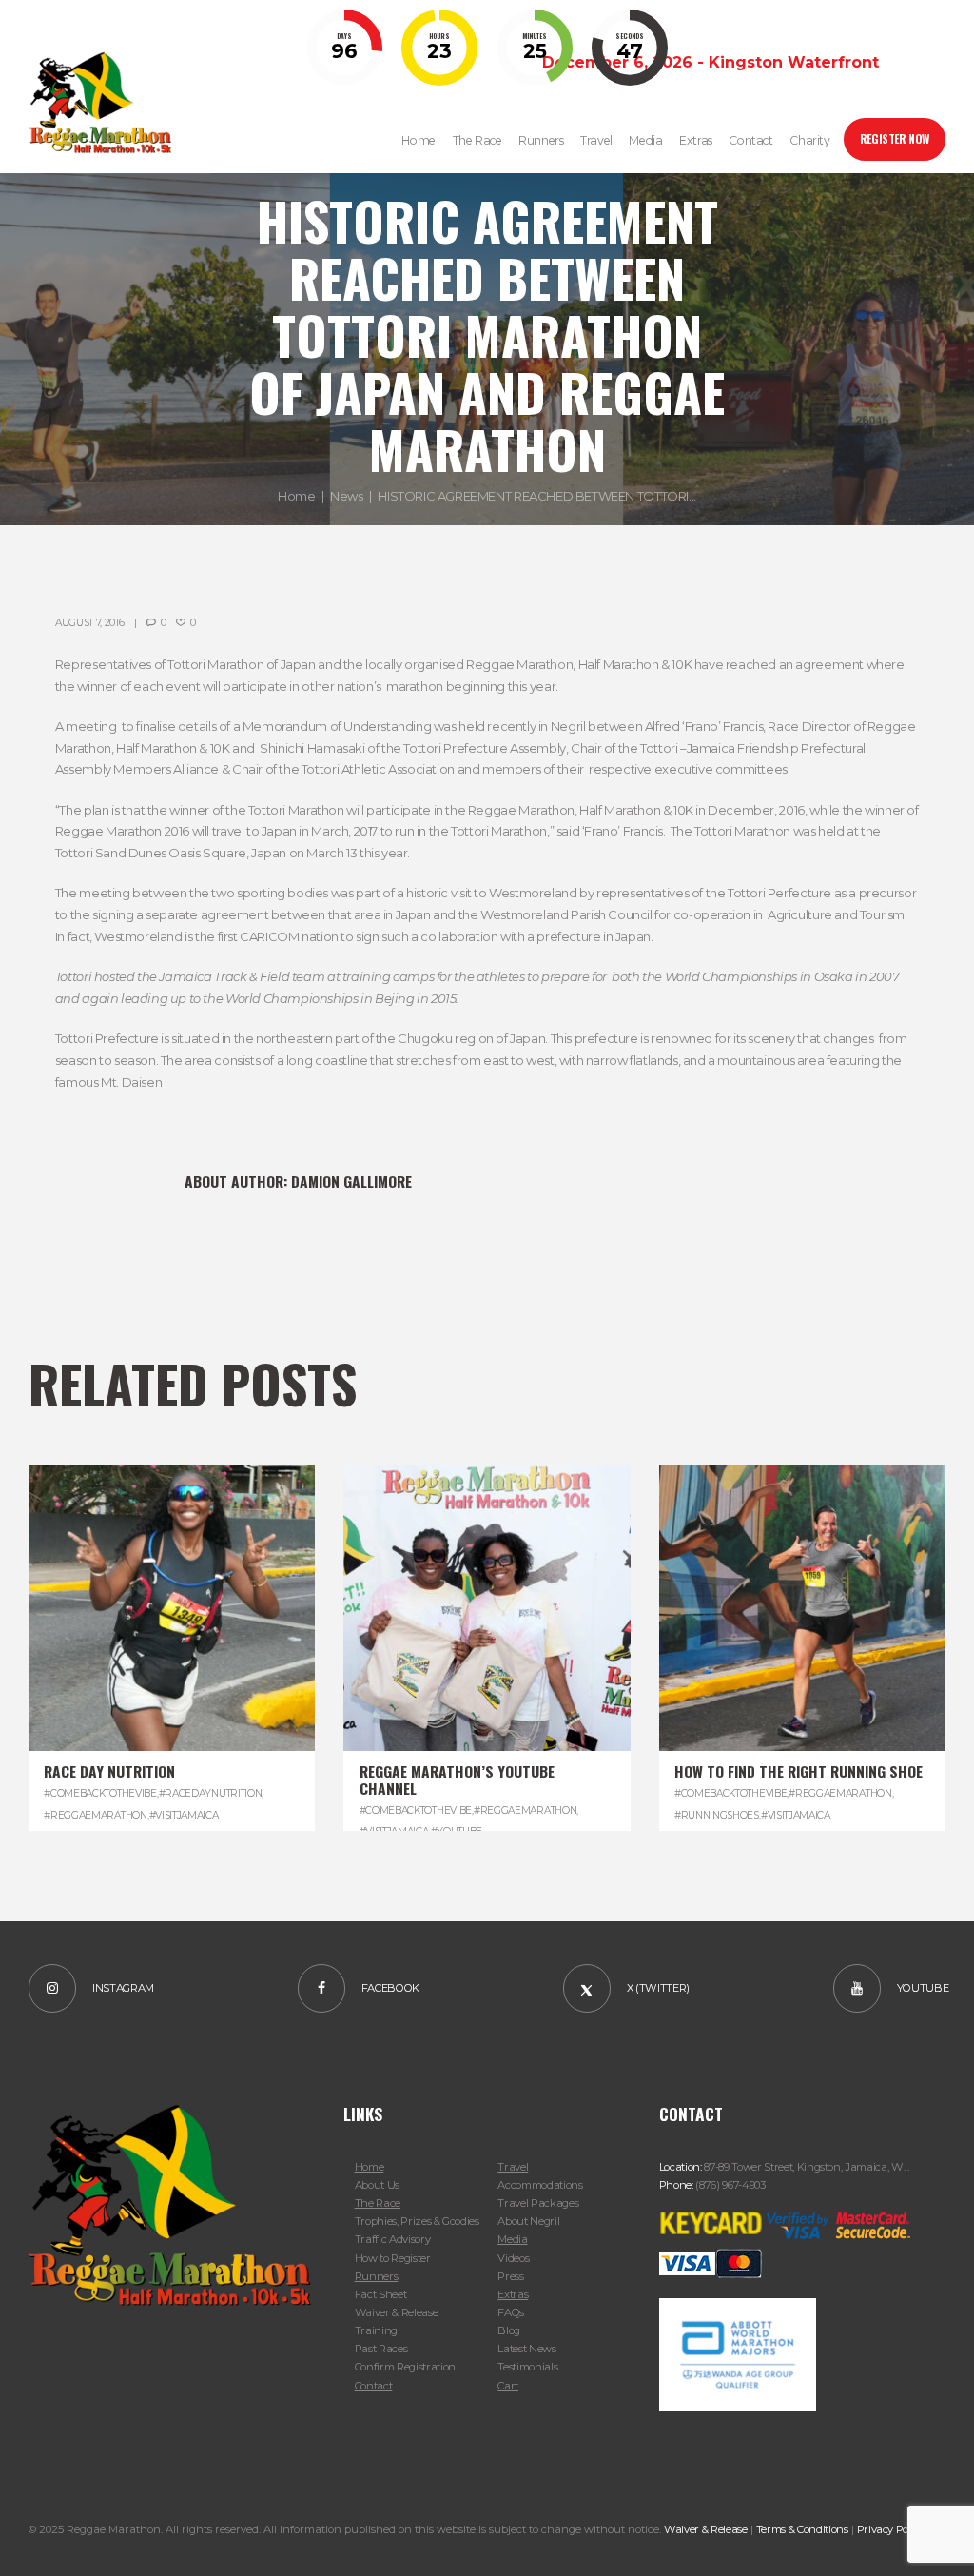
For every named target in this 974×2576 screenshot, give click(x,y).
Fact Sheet (381, 2294)
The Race (378, 2203)
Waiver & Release (397, 2312)
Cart (508, 2386)
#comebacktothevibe (100, 1793)
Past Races (381, 2349)
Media (512, 2239)
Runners (377, 2276)
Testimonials (527, 2367)
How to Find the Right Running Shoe (799, 1771)
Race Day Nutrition (109, 1771)
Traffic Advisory (393, 2239)
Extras (513, 2294)
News (346, 496)
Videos (513, 2258)
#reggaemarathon (95, 1815)
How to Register (393, 2258)
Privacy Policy (891, 2529)
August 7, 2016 (90, 623)
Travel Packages (538, 2203)
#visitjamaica (184, 1815)
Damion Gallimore (351, 1181)
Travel (513, 2167)
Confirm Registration (405, 2367)
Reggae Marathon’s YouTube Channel (457, 1779)
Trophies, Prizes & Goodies (417, 2221)
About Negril (528, 2221)
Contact (374, 2386)
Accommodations (540, 2185)
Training (376, 2330)
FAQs (511, 2312)
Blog (509, 2330)
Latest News (526, 2349)
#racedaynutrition (211, 1793)
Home (296, 496)
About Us (377, 2185)
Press (510, 2276)
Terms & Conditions (802, 2529)
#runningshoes (717, 1815)
